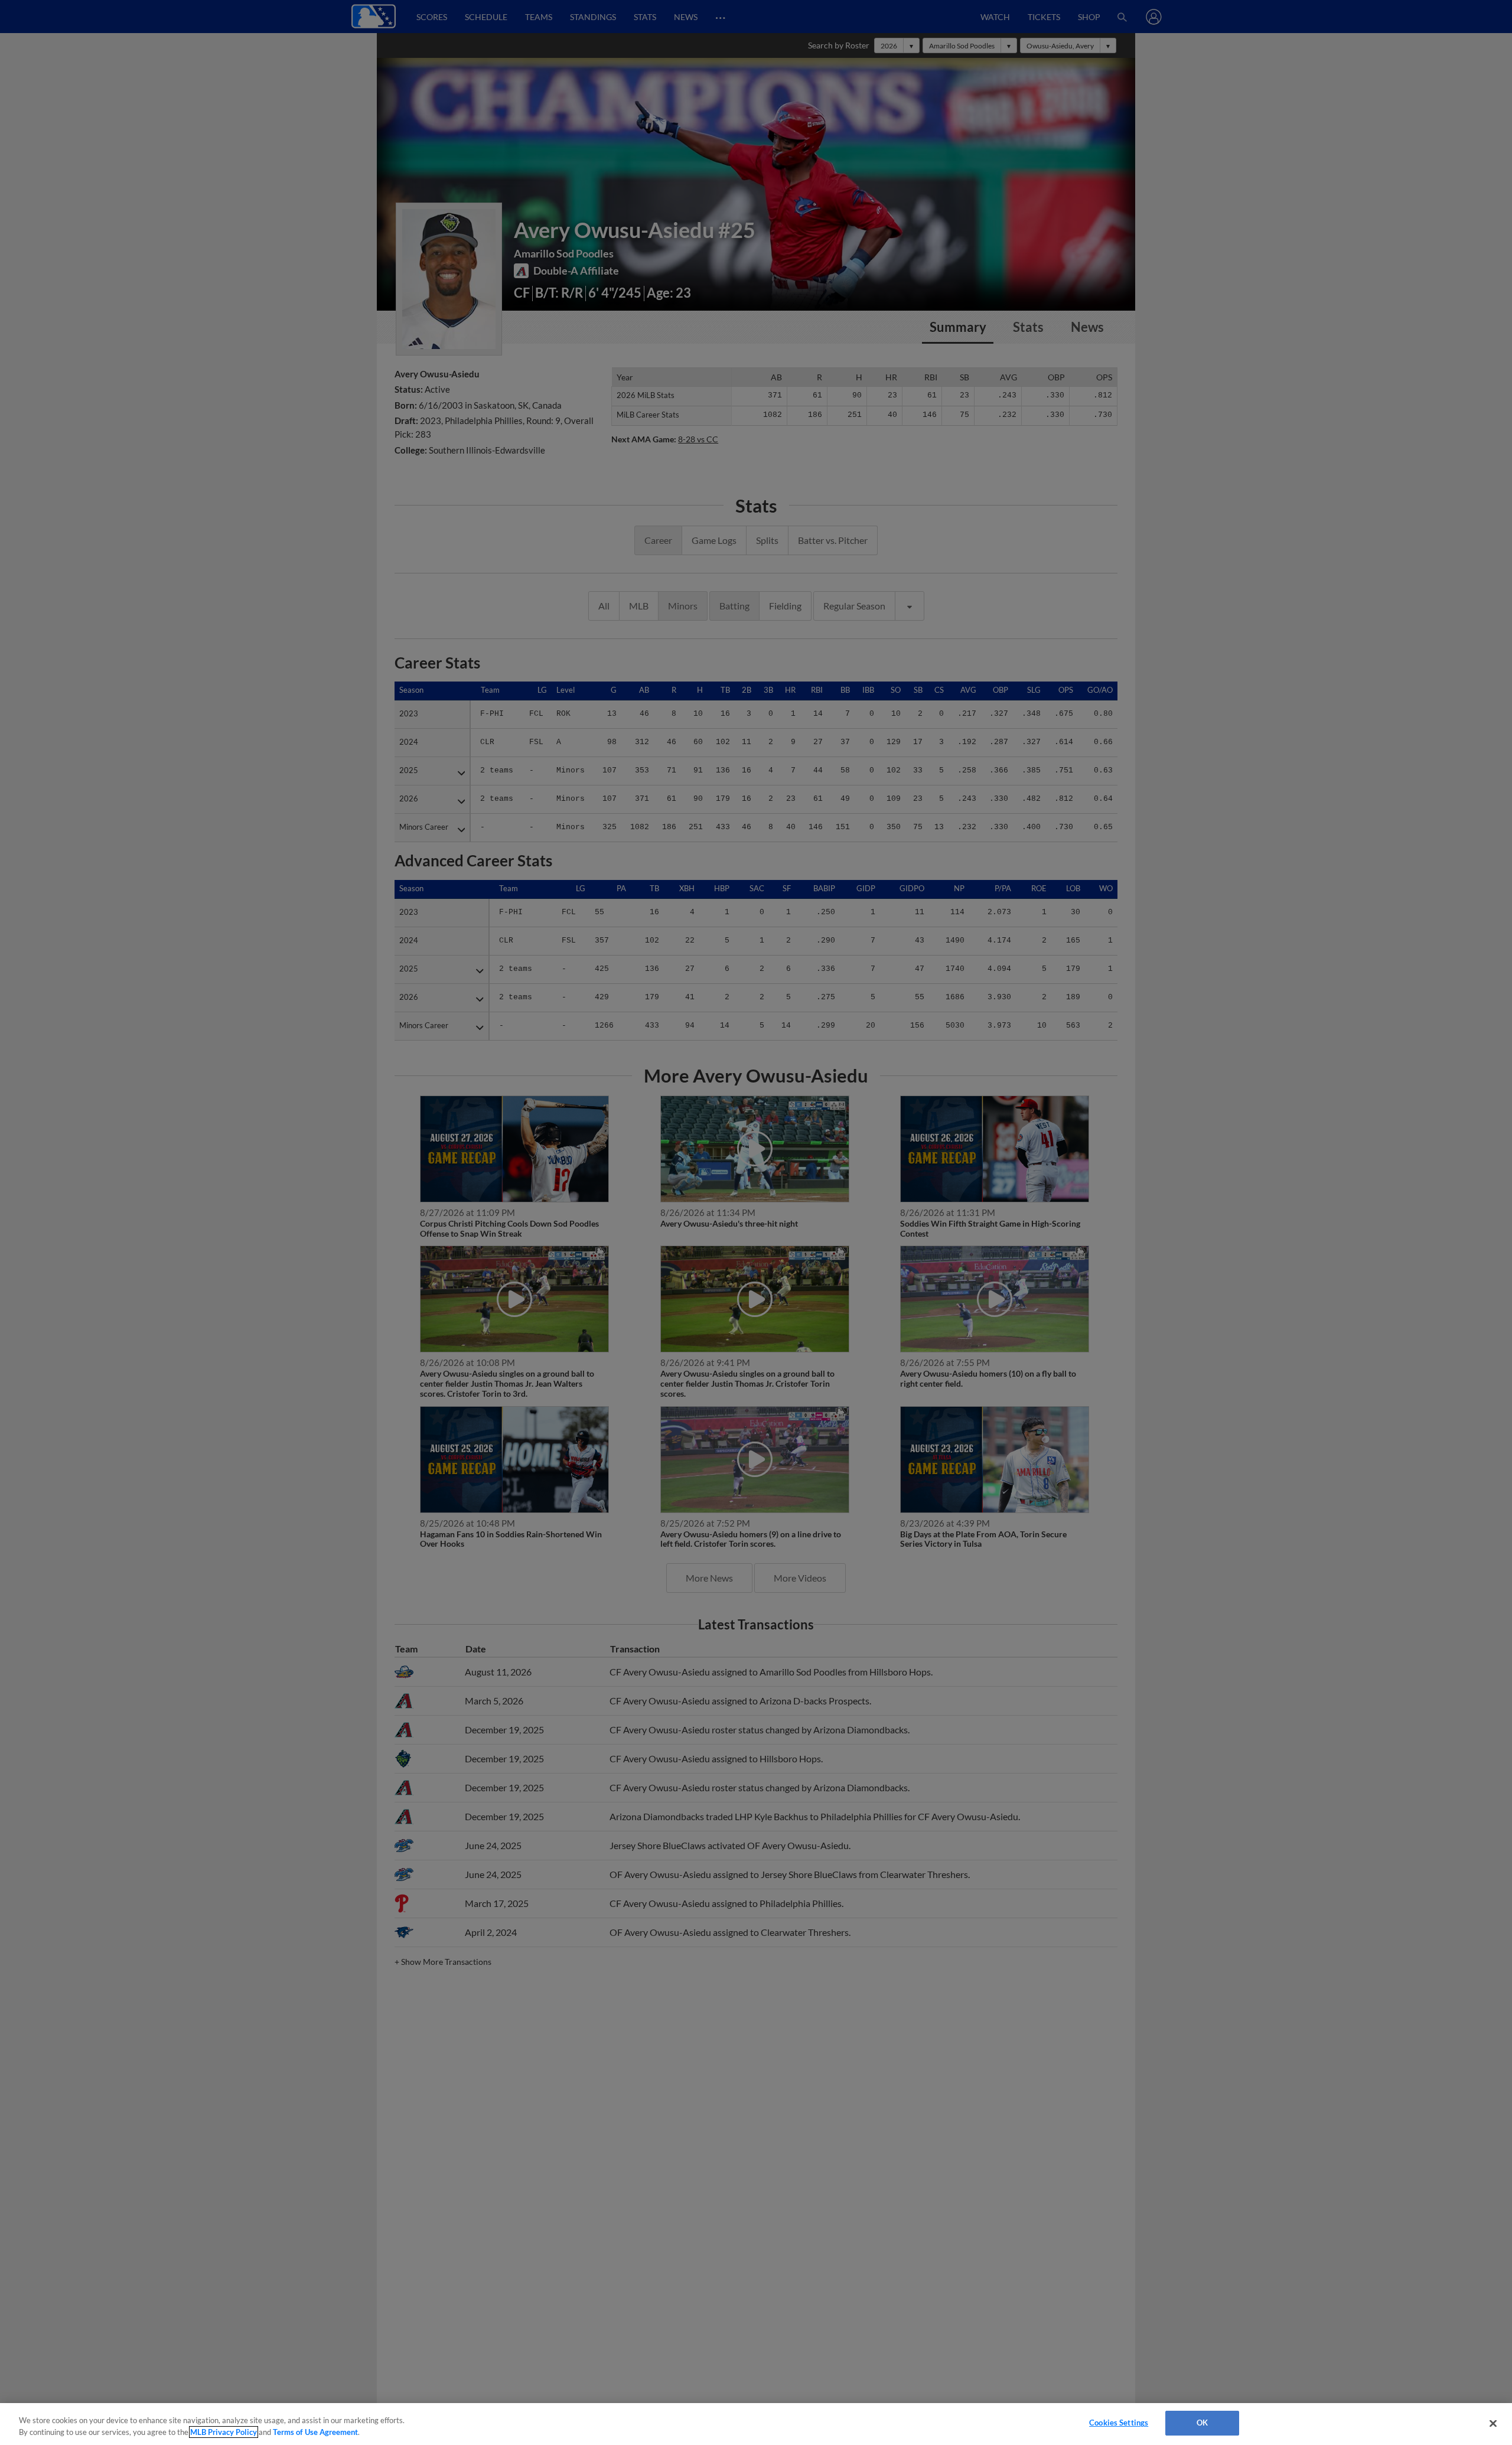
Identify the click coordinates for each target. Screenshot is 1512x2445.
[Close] (1493, 2423)
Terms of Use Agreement (315, 2432)
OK (1202, 2423)
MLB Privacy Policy (224, 2432)
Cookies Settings (1119, 2423)
